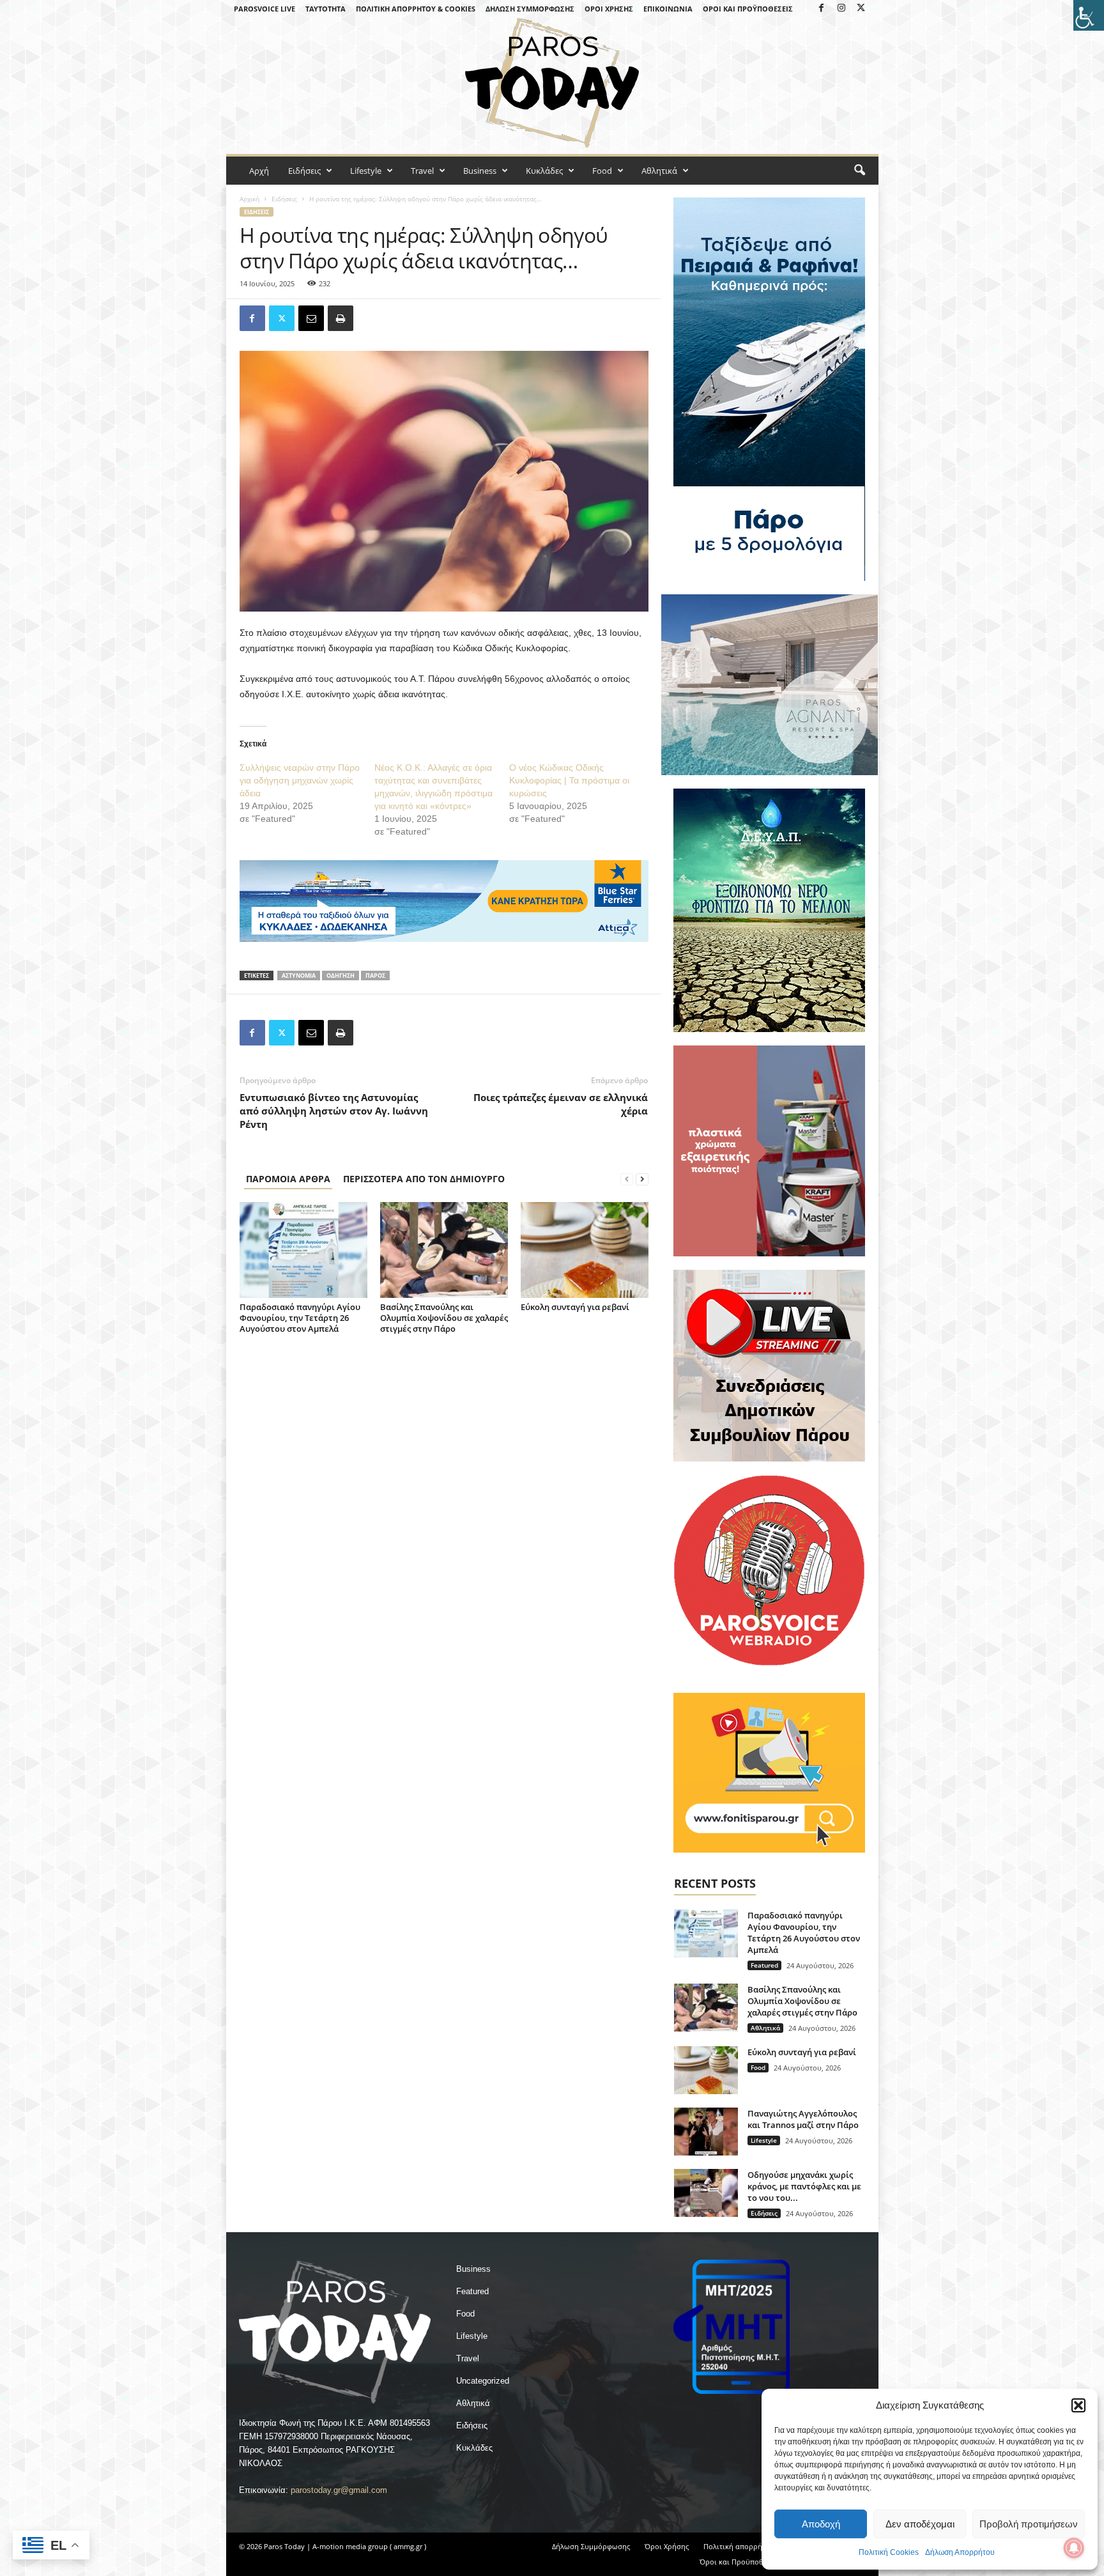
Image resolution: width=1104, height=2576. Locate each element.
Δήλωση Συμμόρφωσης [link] (530, 9)
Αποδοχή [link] (821, 2524)
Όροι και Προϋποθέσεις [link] (748, 9)
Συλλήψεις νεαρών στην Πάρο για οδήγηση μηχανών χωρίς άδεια (300, 780)
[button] (1078, 2405)
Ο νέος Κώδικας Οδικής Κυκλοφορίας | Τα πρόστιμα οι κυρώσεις (569, 780)
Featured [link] (764, 1965)
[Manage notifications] (1074, 2548)
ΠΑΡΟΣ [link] (375, 976)
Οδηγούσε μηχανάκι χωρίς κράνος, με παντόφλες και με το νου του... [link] (804, 2186)
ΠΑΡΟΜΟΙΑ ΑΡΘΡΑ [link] (288, 1179)
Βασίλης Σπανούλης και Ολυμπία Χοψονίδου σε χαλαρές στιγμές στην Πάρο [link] (444, 1318)
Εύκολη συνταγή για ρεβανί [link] (575, 1307)
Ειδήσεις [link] (304, 171)
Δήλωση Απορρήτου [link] (960, 2552)
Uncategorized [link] (483, 2381)
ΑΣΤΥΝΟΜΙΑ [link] (299, 976)
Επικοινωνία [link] (668, 9)
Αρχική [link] (249, 199)
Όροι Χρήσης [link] (609, 9)
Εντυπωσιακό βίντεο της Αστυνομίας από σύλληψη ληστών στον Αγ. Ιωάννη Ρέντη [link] (334, 1111)
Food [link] (602, 171)
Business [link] (480, 171)
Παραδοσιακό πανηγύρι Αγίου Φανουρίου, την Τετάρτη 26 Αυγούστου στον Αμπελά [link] (300, 1318)
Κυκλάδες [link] (544, 171)
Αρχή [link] (259, 171)
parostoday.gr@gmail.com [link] (339, 2490)
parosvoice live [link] (264, 9)
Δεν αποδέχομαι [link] (920, 2524)
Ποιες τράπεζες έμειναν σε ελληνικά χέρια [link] (561, 1104)
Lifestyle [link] (366, 171)
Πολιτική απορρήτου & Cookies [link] (416, 9)
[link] (1089, 15)
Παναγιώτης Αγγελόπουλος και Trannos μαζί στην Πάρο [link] (803, 2119)
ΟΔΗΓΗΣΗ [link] (341, 976)
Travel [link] (422, 171)
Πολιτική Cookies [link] (889, 2552)
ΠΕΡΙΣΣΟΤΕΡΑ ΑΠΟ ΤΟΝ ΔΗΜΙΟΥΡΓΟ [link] (424, 1179)
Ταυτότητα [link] (326, 9)
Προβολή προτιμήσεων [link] (1029, 2524)
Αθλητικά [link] (659, 171)
